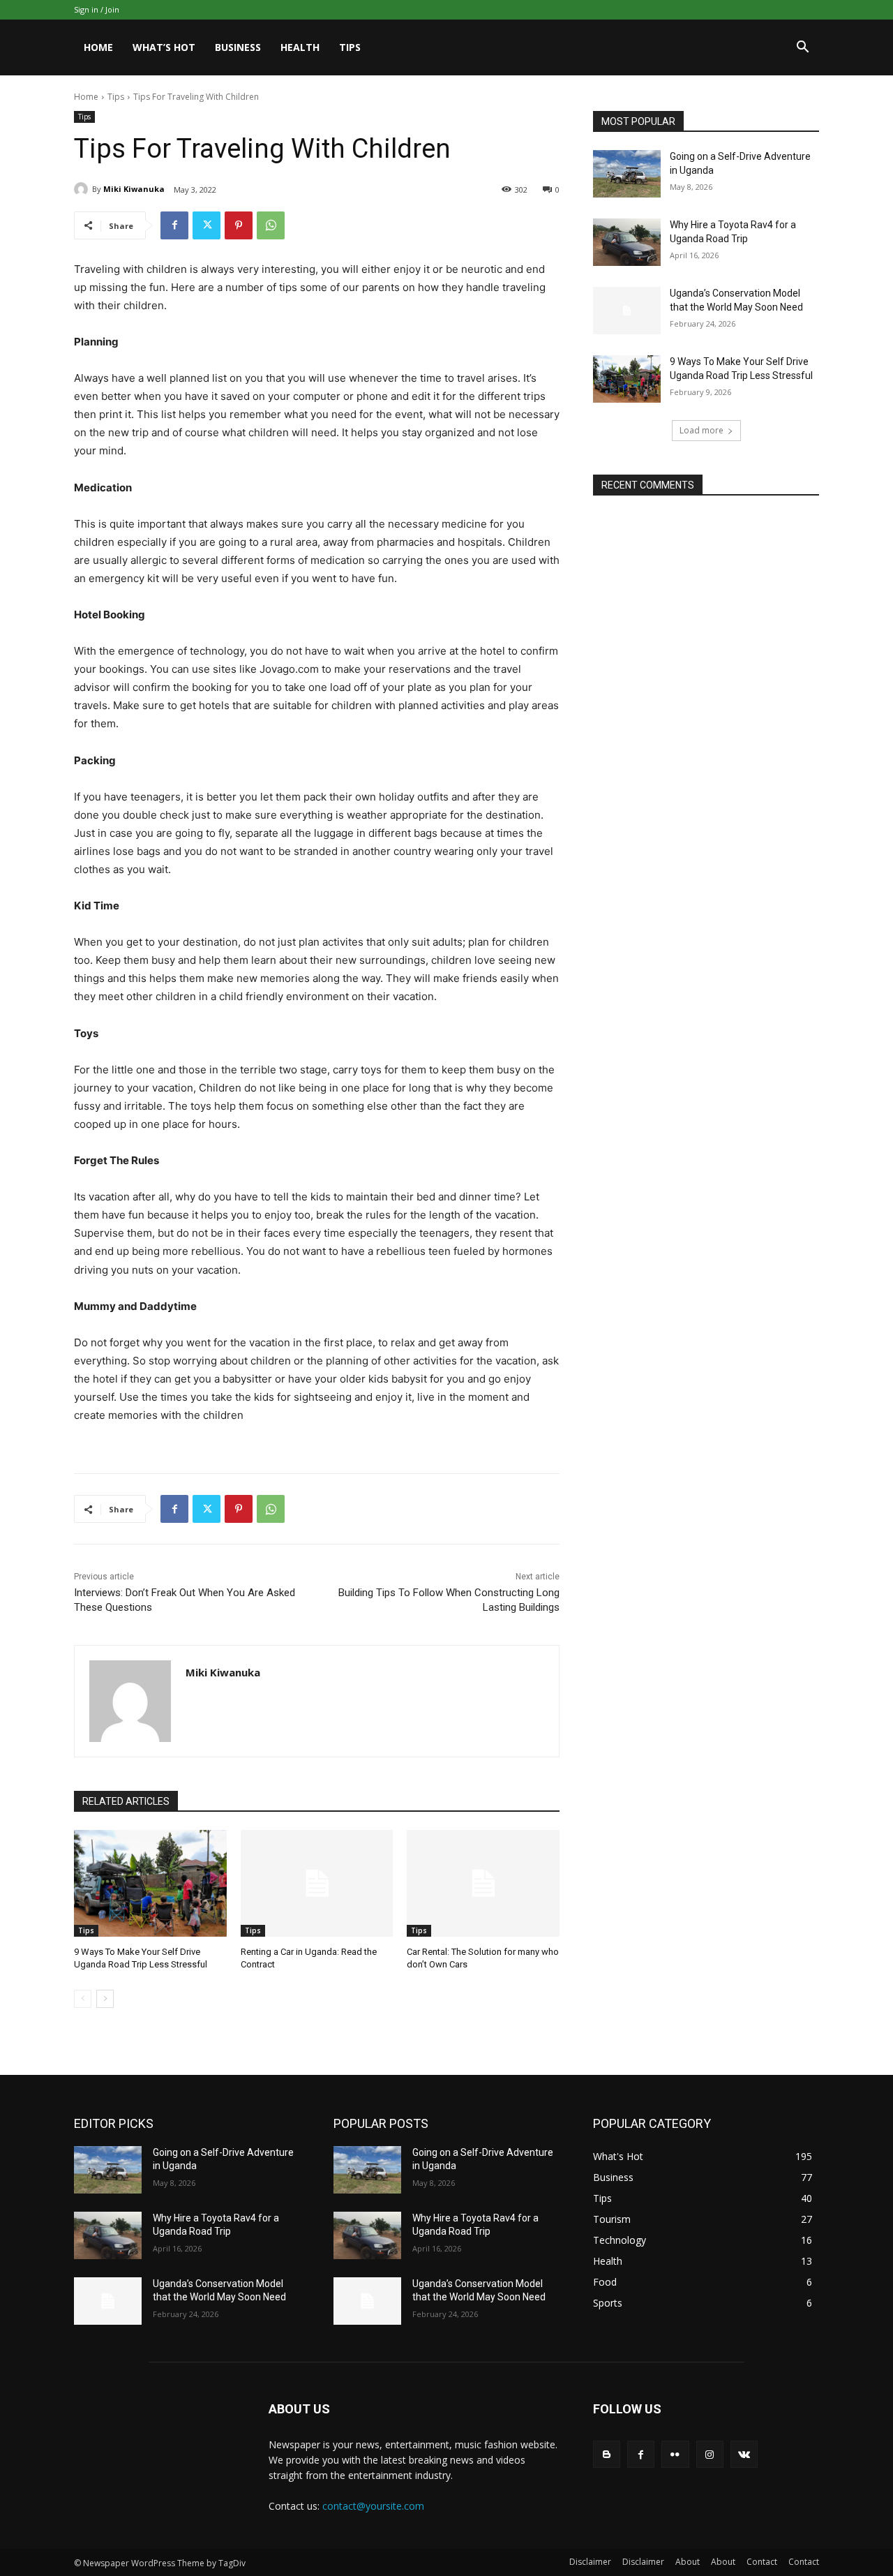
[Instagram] (710, 2454)
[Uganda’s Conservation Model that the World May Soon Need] (627, 311)
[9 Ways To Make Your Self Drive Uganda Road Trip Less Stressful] (150, 1883)
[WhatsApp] (271, 225)
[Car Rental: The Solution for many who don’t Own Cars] (483, 1883)
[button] (802, 49)
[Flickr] (675, 2454)
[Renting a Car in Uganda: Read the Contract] (317, 1883)
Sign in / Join (97, 9)
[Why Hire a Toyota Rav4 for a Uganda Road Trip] (627, 242)
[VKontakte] (744, 2454)
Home (98, 47)
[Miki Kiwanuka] (83, 189)
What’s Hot (164, 47)
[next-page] (105, 1999)
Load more (701, 430)
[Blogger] (607, 2454)
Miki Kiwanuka (134, 189)
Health (300, 47)
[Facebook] (174, 225)
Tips (350, 47)
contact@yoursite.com (373, 2506)
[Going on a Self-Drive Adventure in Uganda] (627, 174)
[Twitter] (207, 225)
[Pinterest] (239, 225)
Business (238, 47)
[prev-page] (83, 1999)
